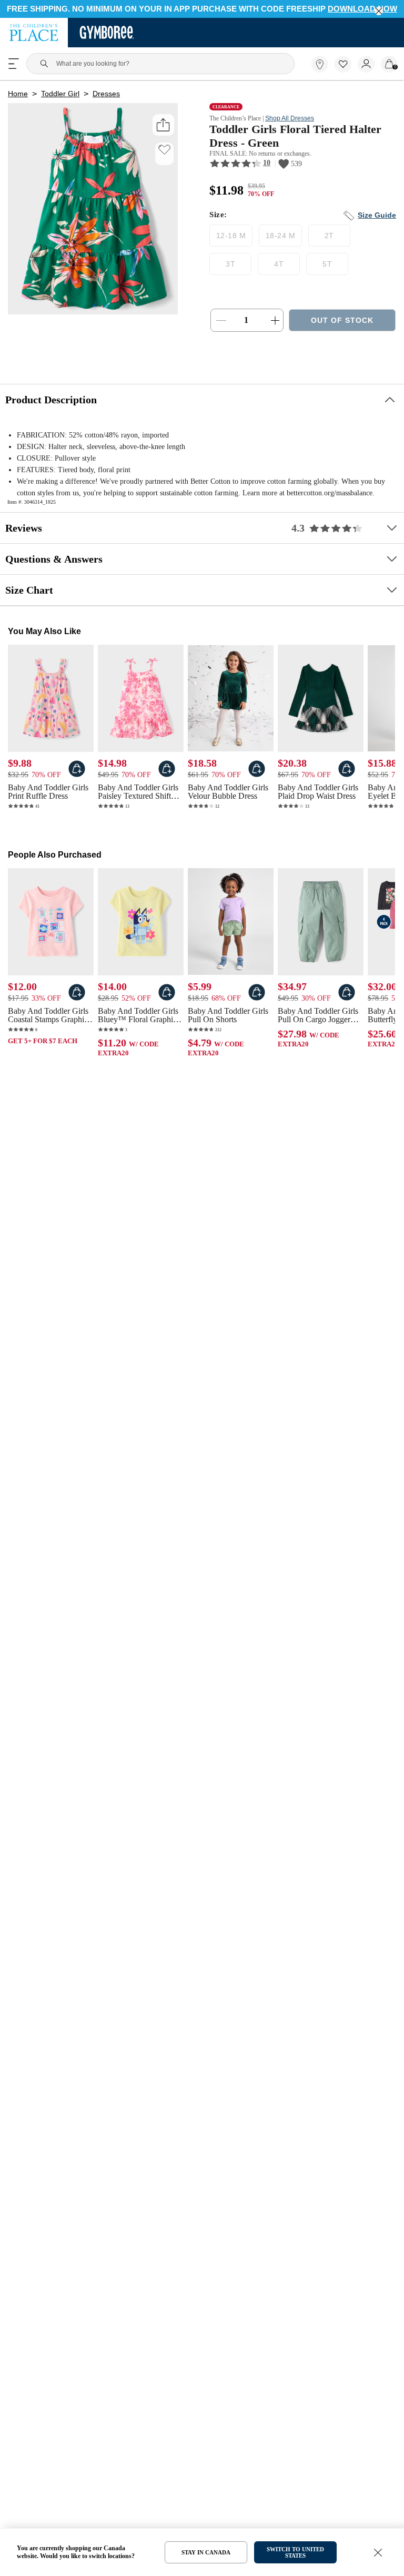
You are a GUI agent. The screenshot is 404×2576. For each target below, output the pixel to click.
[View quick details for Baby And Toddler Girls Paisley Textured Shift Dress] (167, 785)
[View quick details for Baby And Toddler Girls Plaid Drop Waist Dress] (347, 785)
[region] (202, 9)
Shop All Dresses (298, 121)
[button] (343, 65)
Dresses (104, 96)
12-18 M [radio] (231, 240)
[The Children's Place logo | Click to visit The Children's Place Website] (34, 34)
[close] (379, 11)
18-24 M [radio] (279, 240)
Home (18, 96)
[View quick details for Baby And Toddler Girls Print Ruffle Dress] (77, 785)
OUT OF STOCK (342, 325)
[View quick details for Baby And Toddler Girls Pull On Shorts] (257, 1010)
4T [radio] (279, 268)
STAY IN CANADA (206, 2552)
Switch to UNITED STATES (295, 2552)
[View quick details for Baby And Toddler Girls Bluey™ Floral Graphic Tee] (167, 1010)
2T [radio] (327, 240)
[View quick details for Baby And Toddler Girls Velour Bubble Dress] (257, 785)
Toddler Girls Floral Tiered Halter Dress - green (299, 139)
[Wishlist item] (346, 71)
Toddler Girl (59, 96)
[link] (320, 65)
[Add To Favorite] (164, 152)
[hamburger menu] (14, 65)
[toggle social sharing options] (163, 127)
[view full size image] (93, 313)
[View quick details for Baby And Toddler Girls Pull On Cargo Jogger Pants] (347, 1010)
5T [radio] (327, 268)
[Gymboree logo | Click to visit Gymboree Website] (107, 34)
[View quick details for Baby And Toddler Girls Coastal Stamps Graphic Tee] (77, 1010)
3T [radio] (231, 268)
